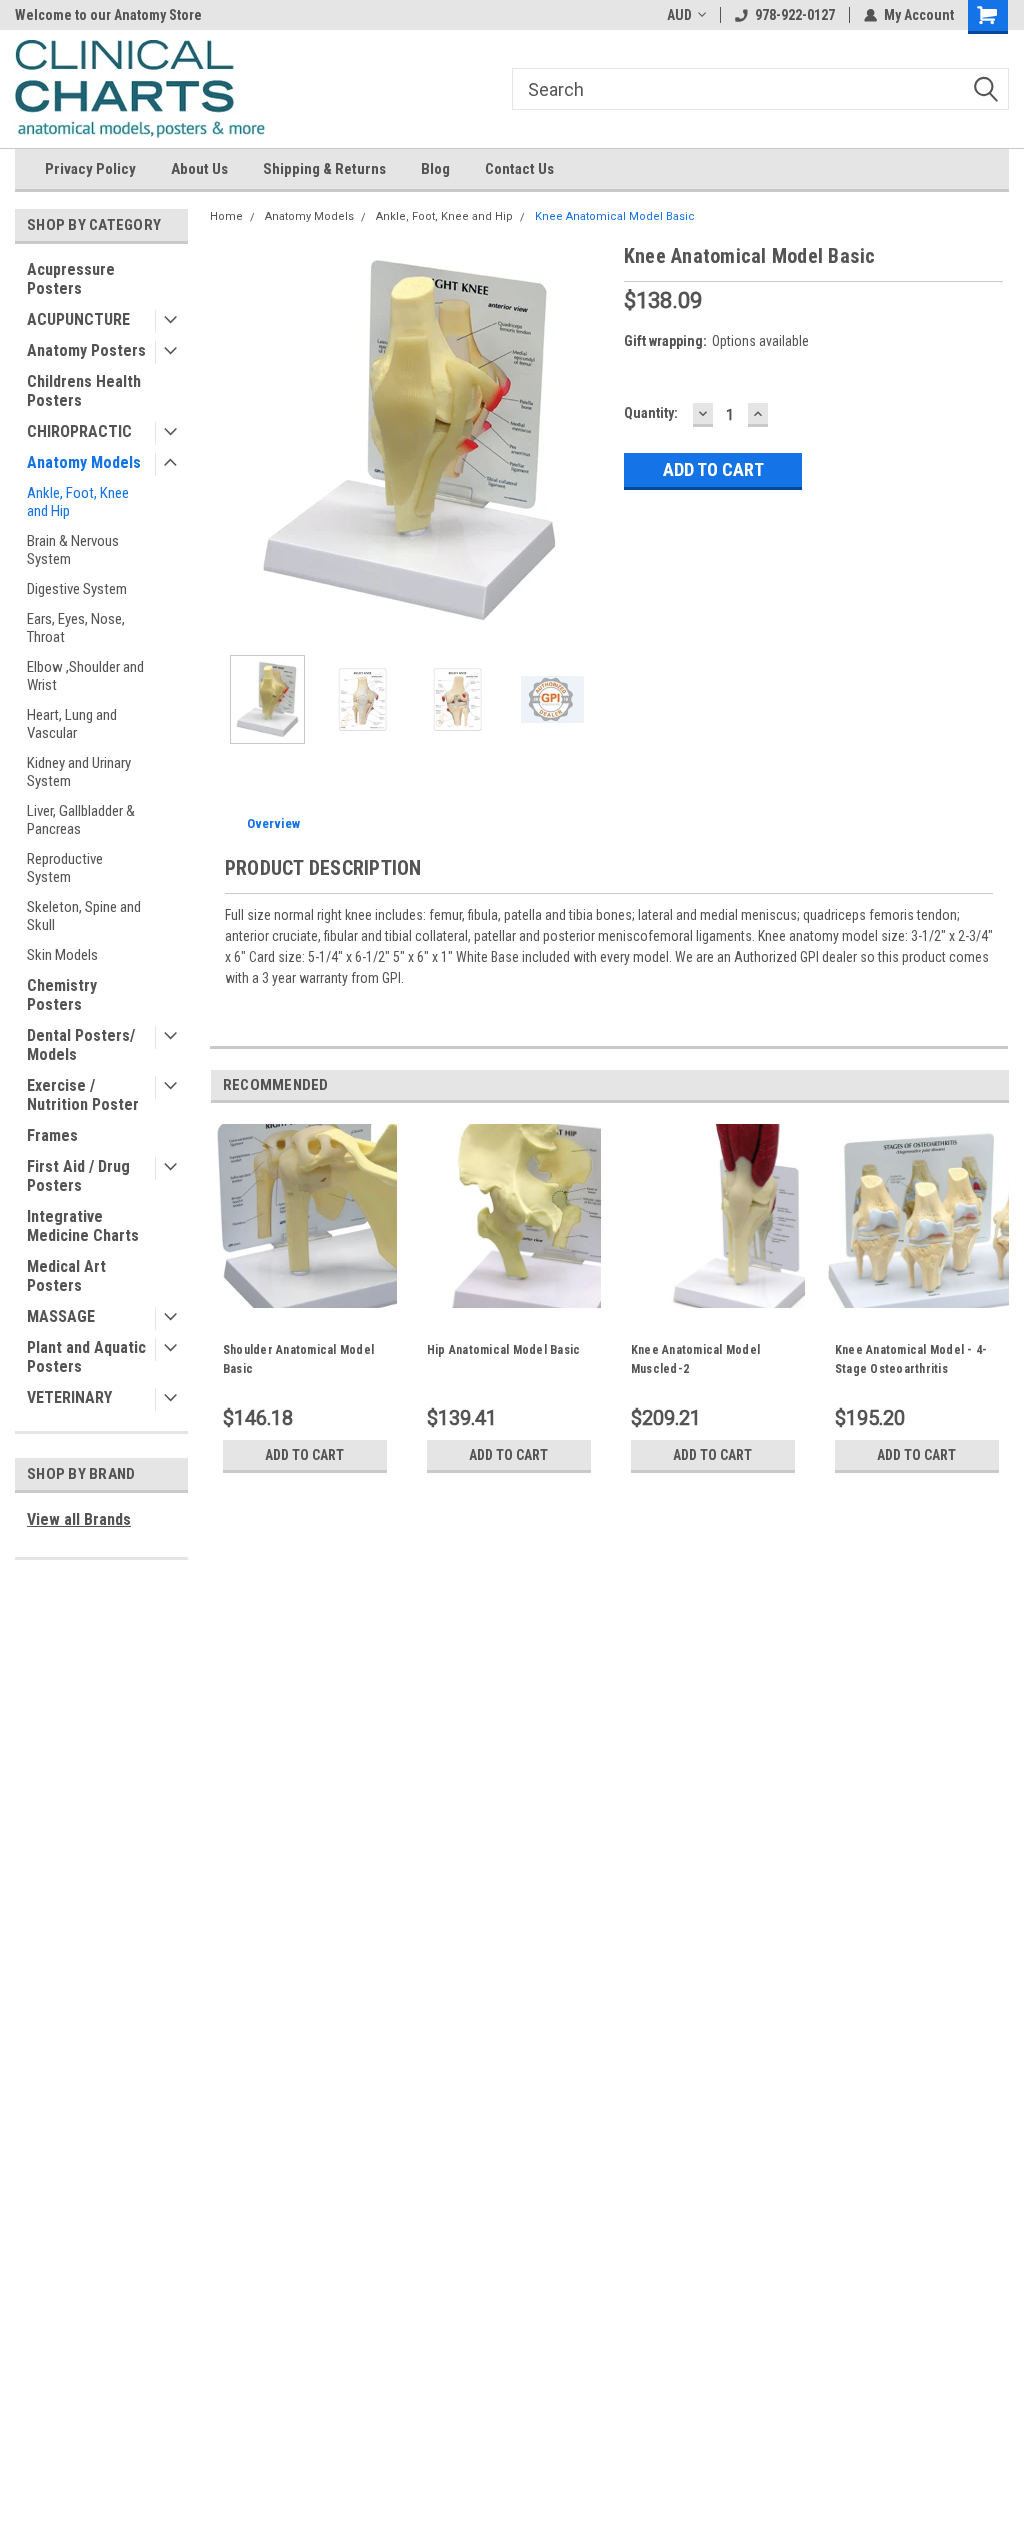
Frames (52, 1135)
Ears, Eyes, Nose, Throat (76, 628)
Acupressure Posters (71, 279)
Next (589, 440)
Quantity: (651, 413)
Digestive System (77, 589)
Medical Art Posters (66, 1276)
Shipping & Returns (324, 169)
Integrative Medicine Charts (83, 1226)
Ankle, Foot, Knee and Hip (78, 502)
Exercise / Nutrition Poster (83, 1095)
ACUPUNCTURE (78, 319)
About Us (199, 169)
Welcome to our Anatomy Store (108, 15)
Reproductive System (65, 868)
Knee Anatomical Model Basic (615, 216)
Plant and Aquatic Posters (86, 1357)
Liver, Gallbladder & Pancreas (81, 820)
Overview (273, 823)
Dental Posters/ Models (81, 1045)
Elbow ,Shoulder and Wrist (85, 676)
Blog (435, 169)
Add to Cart (304, 1455)
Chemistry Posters (62, 995)
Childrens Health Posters (84, 391)
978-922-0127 (795, 15)
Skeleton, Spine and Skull (84, 916)
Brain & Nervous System (73, 550)
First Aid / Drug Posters (78, 1176)
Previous (230, 440)
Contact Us (519, 169)
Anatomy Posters (86, 350)
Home (226, 216)
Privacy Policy (90, 169)
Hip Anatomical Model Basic (504, 1350)
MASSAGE (61, 1316)
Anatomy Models (84, 462)
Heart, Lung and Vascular (72, 724)
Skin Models (62, 955)
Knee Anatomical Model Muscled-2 (695, 1359)
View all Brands (79, 1519)
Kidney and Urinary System (79, 772)
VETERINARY (69, 1397)
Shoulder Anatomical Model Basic (298, 1359)
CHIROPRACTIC (79, 431)
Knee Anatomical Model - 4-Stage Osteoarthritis (911, 1359)
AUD (679, 15)
